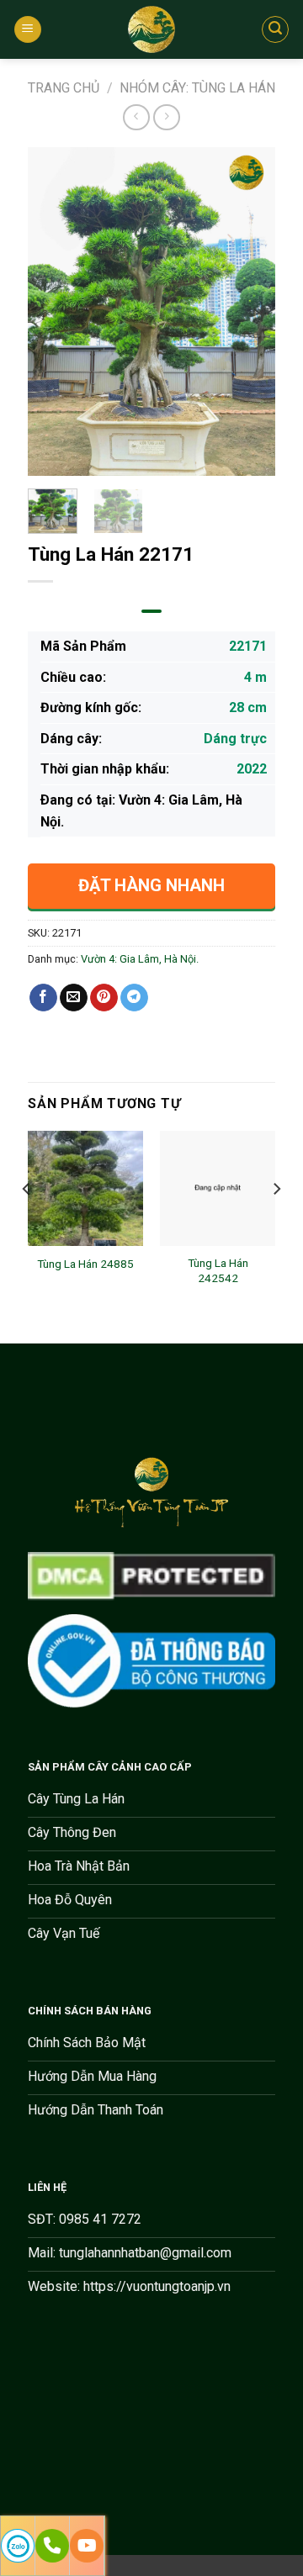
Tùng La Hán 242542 (218, 1270)
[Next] (249, 312)
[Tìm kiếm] (275, 29)
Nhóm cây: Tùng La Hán (197, 88)
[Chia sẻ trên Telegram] (134, 998)
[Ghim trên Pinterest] (104, 998)
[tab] (151, 611)
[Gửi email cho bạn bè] (74, 998)
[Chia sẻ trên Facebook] (43, 998)
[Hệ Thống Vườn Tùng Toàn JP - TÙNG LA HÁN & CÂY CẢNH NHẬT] (151, 29)
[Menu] (28, 30)
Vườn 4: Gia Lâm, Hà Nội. (140, 959)
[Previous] (54, 312)
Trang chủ (64, 88)
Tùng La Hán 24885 (85, 1264)
